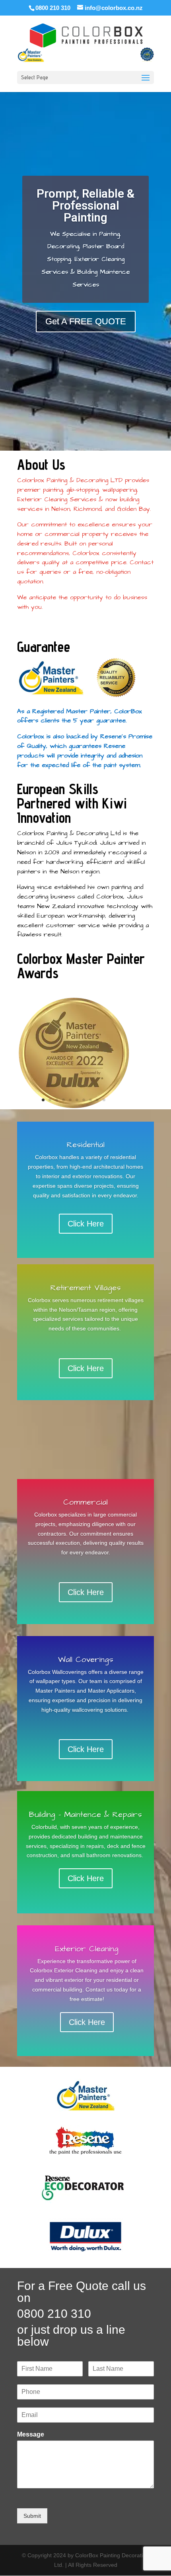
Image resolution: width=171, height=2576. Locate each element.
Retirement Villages (86, 1288)
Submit (32, 2516)
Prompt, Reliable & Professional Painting (85, 205)
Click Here (86, 1224)
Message (31, 2434)
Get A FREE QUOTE (86, 321)
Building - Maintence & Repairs (85, 1815)
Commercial (85, 1502)
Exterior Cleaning (87, 1949)
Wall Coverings (86, 1660)
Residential (86, 1145)
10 (104, 1100)
